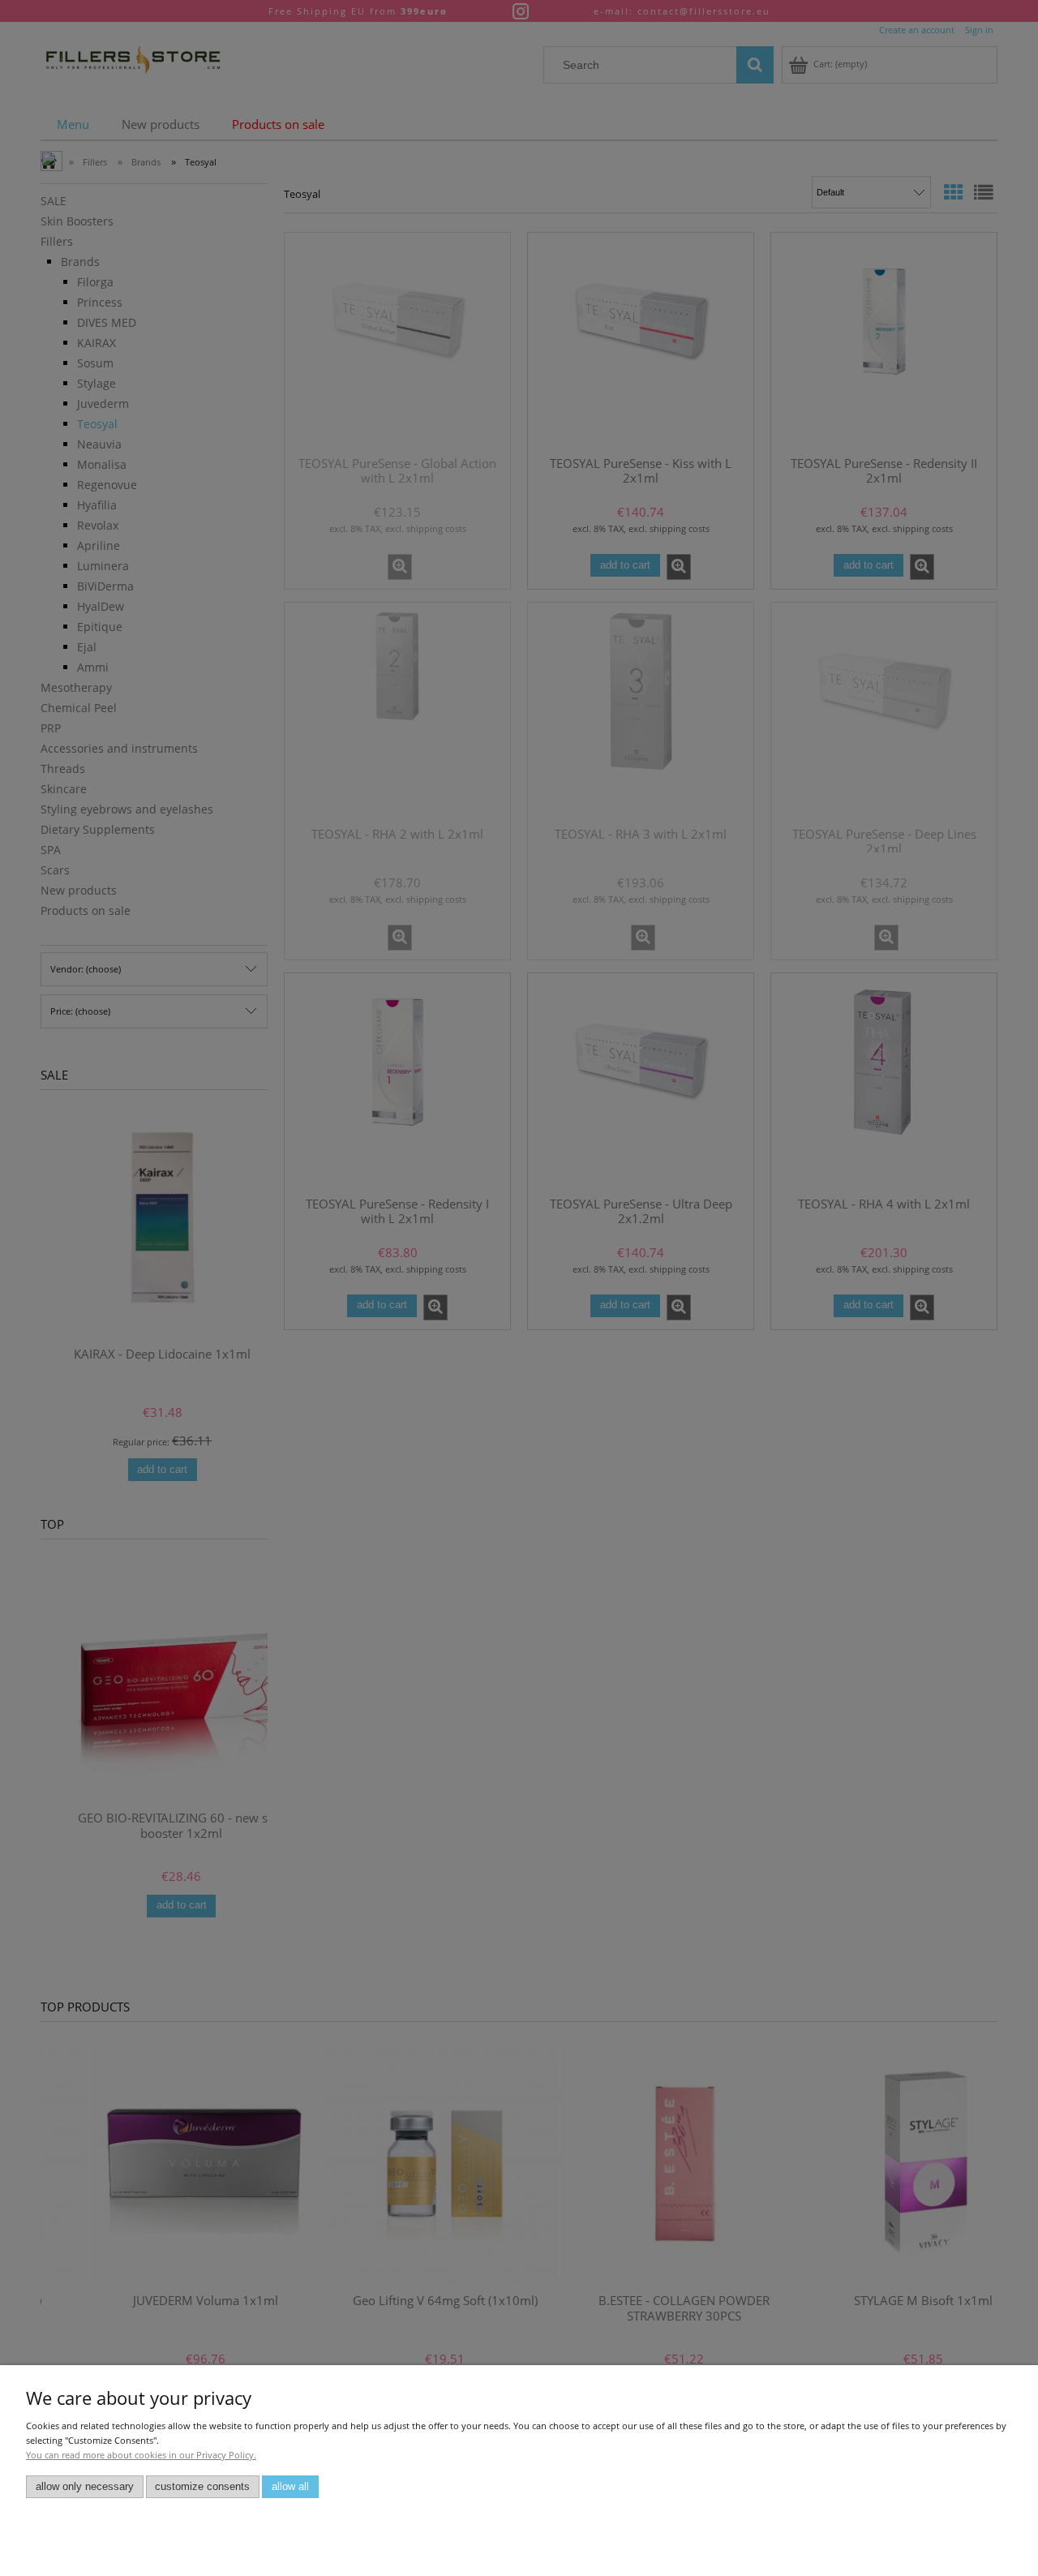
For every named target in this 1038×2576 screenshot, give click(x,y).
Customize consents (202, 2487)
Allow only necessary (85, 2487)
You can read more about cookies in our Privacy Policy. (141, 2455)
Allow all (290, 2487)
